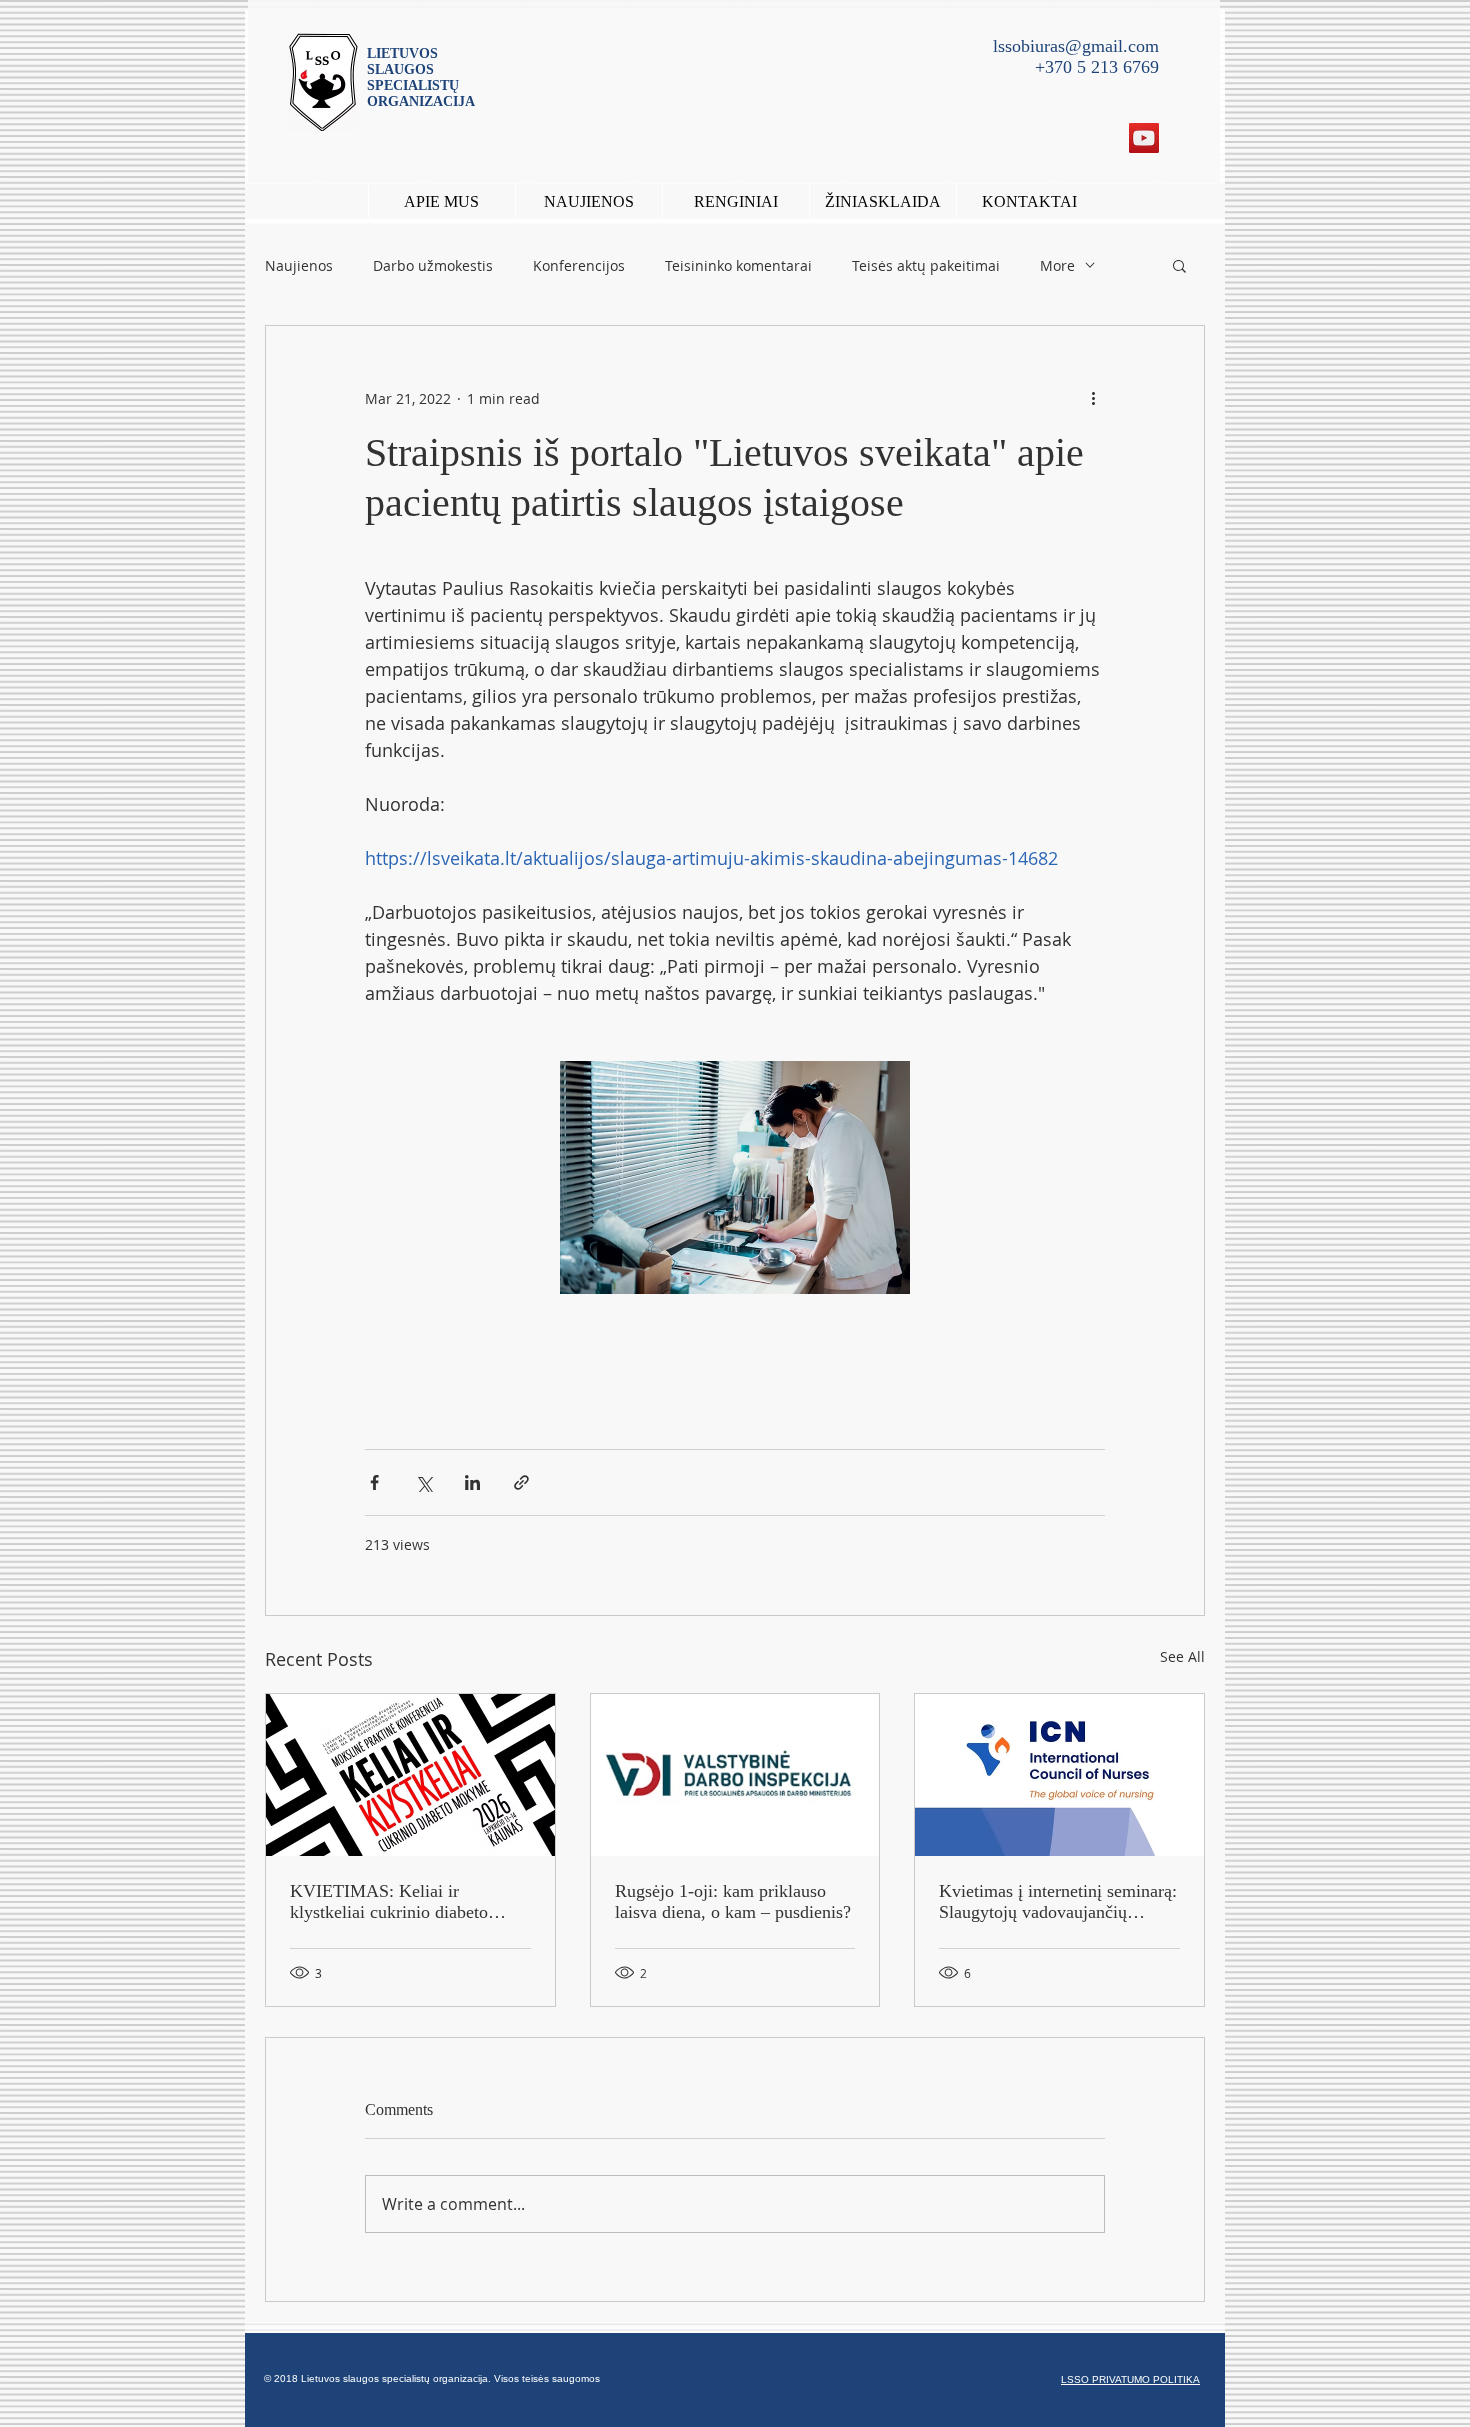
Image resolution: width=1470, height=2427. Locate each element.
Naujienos (299, 265)
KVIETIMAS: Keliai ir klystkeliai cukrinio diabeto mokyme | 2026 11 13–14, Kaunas (389, 1902)
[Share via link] (521, 1482)
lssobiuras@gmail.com (1076, 46)
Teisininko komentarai (738, 265)
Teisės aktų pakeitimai (926, 265)
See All (1182, 1656)
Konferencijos (579, 265)
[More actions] (1093, 398)
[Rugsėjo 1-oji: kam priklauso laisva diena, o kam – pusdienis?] (735, 1775)
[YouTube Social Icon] (1144, 138)
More (1057, 265)
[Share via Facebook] (374, 1482)
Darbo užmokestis (433, 265)
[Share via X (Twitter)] (423, 1482)
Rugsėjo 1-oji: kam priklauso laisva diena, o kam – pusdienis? (733, 1901)
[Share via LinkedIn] (472, 1482)
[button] (735, 201)
